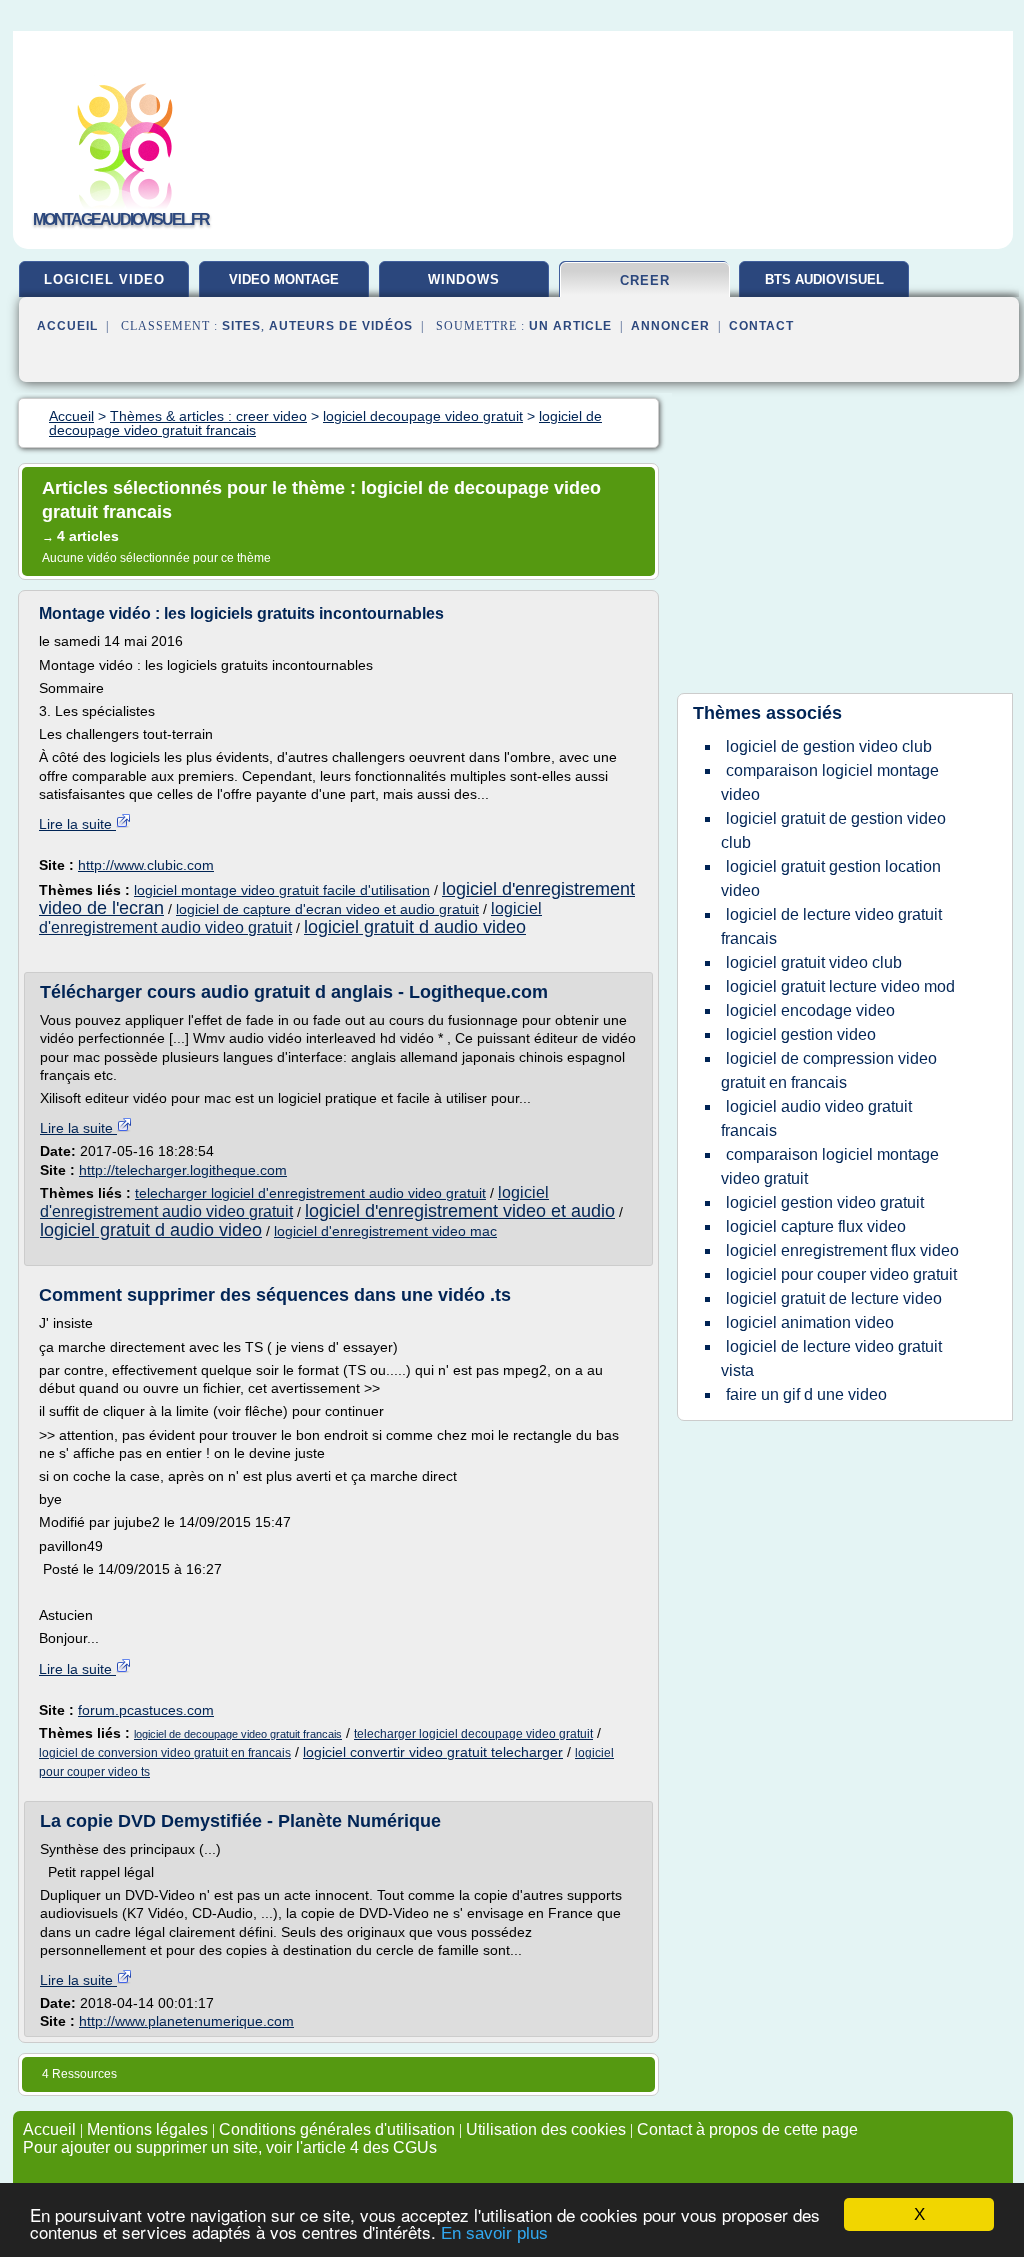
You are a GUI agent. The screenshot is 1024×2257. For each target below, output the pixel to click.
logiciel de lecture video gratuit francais (831, 926)
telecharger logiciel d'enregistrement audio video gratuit (310, 1193)
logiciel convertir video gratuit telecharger (433, 1752)
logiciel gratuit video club (814, 962)
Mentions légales (147, 2129)
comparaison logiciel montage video (830, 782)
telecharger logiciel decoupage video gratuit (473, 1734)
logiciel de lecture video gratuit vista (831, 1358)
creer (645, 280)
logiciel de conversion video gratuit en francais (165, 1753)
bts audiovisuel (824, 279)
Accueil (67, 326)
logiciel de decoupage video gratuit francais (238, 1734)
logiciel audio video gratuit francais (816, 1118)
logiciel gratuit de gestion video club (833, 830)
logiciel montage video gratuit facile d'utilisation (282, 890)
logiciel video (104, 279)
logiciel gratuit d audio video (415, 927)
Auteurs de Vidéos (341, 326)
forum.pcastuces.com (146, 1710)
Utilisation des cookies (546, 2129)
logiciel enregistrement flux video (842, 1250)
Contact (761, 326)
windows (464, 279)
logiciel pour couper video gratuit (841, 1274)
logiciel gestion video (801, 1034)
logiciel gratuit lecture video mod (840, 986)
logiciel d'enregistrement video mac (385, 1231)
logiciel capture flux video (816, 1226)
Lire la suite (77, 824)
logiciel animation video (810, 1322)
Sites (241, 326)
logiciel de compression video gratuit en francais (829, 1070)
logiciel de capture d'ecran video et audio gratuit (327, 909)
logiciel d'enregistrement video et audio (460, 1211)
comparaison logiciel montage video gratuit (830, 1166)
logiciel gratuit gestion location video (831, 878)
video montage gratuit (284, 287)
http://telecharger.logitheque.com (183, 1170)
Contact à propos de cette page (747, 2129)
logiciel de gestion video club (829, 746)
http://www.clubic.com (146, 865)
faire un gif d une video (806, 1394)
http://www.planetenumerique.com (186, 2021)
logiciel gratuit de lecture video (834, 1298)
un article (570, 326)
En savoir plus (494, 2233)
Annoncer (670, 326)
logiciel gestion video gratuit (825, 1202)
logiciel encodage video (810, 1010)
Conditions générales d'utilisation (337, 2129)
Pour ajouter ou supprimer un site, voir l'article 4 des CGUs (230, 2147)
